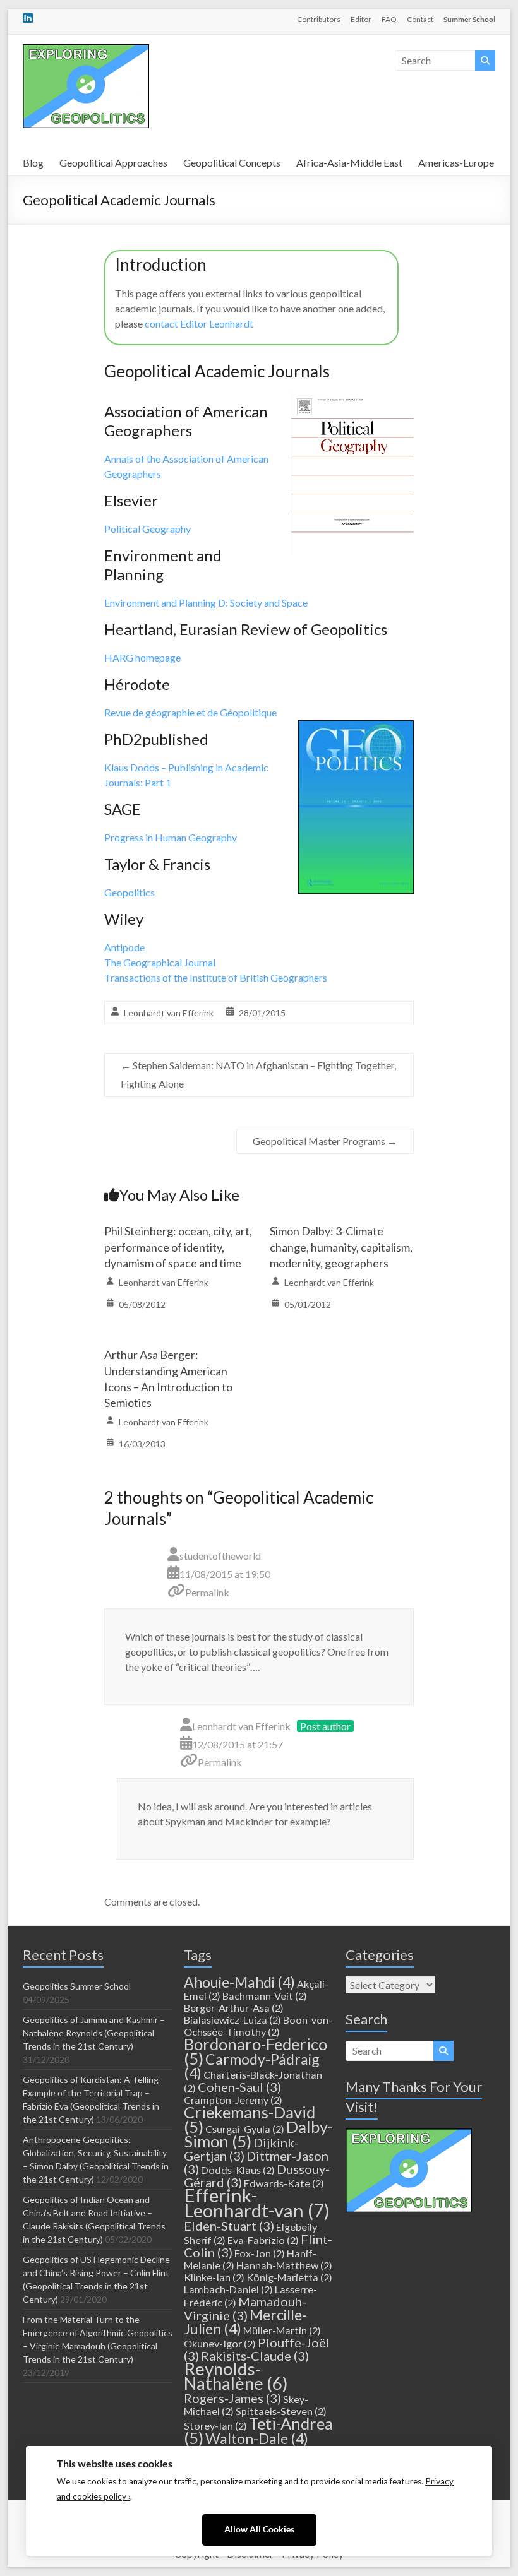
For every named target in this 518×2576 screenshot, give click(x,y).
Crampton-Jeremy (233, 2100)
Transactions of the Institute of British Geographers (216, 977)
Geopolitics (129, 892)
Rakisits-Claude (255, 2356)
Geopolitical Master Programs (325, 1141)
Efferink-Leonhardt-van (257, 2203)
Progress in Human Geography (171, 837)
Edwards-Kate (284, 2183)
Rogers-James (232, 2398)
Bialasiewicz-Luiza (232, 2020)
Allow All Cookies (259, 2529)
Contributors (319, 19)
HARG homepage (142, 657)
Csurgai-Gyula (245, 2129)
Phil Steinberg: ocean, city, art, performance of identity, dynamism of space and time (178, 1247)
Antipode (124, 947)
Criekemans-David (250, 2119)
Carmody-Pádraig (252, 2066)
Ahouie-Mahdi (239, 1982)
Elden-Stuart (229, 2226)
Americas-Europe (456, 163)
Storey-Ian (215, 2425)
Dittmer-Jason (256, 2162)
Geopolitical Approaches (113, 163)
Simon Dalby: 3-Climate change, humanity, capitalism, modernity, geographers (341, 1247)
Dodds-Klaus (238, 2170)
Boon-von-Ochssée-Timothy (258, 2026)
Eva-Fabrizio (263, 2240)
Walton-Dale (257, 2438)
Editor (361, 19)
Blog (33, 163)
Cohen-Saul (239, 2087)
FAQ (389, 19)
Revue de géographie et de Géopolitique (190, 712)
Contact (420, 19)
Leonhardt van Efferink (169, 1013)
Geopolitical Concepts (232, 163)
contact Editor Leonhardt (199, 323)
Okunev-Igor (220, 2343)
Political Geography (148, 529)
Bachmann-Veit (265, 1996)
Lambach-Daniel (228, 2289)
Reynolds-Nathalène (236, 2376)
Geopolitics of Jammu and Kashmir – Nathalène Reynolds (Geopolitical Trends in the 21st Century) (94, 2033)
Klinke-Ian (214, 2277)
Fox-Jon (260, 2253)
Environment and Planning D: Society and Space (206, 602)
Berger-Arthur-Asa (234, 2008)
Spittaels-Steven (281, 2411)
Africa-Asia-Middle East (349, 163)
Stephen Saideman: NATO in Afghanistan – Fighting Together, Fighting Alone (258, 1074)
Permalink (207, 1592)
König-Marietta (289, 2277)
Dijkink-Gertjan (241, 2149)
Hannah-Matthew (284, 2265)
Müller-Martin (282, 2330)
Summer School (469, 19)
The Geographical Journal (160, 962)
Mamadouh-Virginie (245, 2308)
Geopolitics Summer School (77, 1986)
